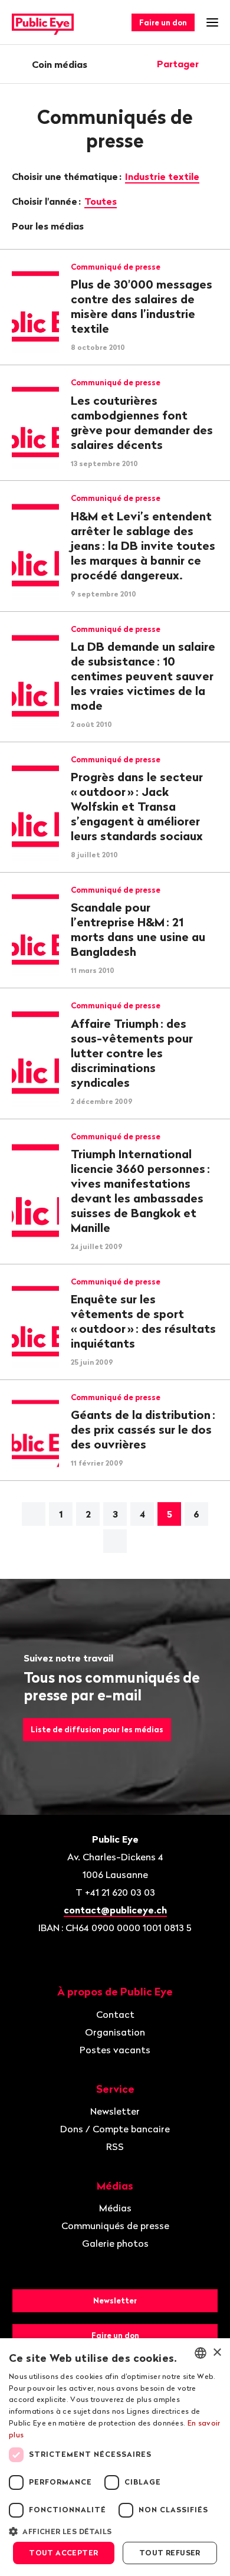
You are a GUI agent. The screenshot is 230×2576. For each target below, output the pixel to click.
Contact (115, 2014)
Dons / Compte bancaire (115, 2129)
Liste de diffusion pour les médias (97, 1729)
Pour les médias (49, 226)
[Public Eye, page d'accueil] (43, 23)
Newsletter (115, 2111)
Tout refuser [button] (170, 2553)
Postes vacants (115, 2050)
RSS (115, 2146)
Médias (115, 2208)
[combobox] (201, 2353)
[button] (115, 2531)
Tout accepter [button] (63, 2553)
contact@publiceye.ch (115, 1910)
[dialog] (115, 2457)
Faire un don (163, 22)
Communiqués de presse (115, 2226)
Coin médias (60, 64)
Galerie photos (115, 2243)
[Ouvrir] (214, 64)
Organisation (115, 2032)
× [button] (217, 2353)
